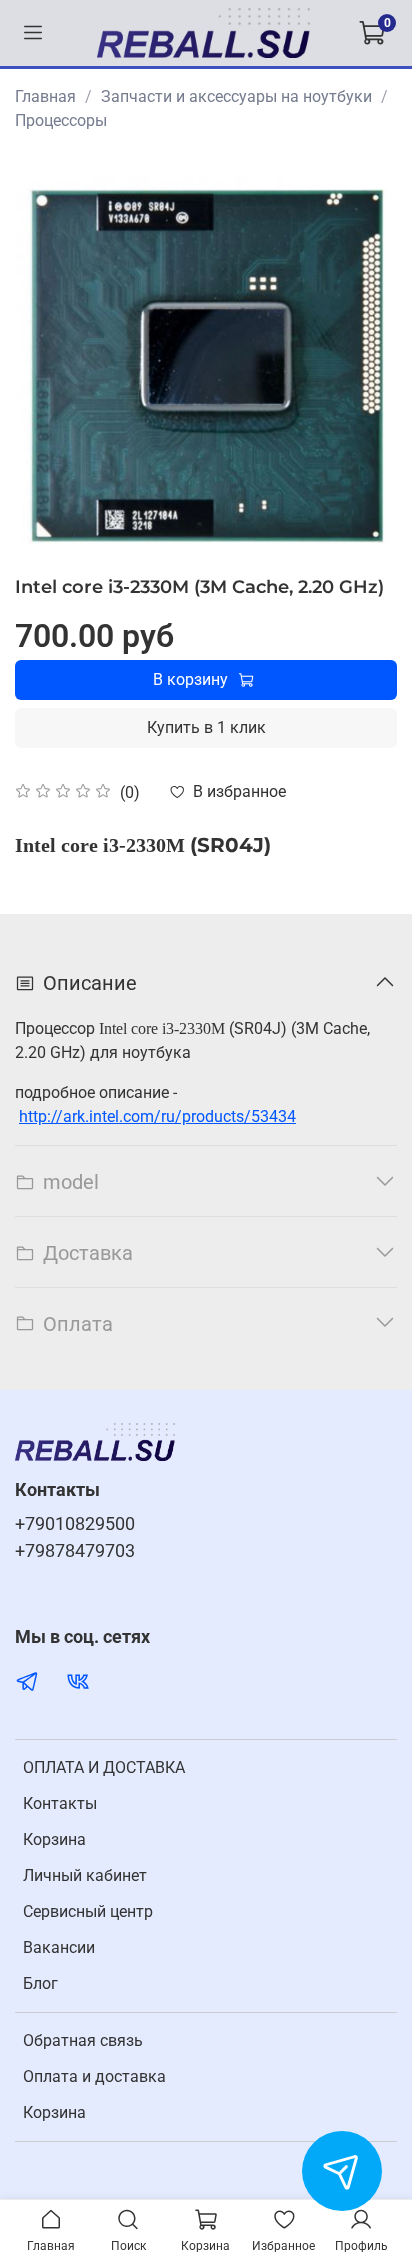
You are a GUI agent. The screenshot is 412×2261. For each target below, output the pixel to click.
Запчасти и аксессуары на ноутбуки (236, 96)
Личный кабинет (85, 1875)
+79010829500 (75, 1524)
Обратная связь (83, 2040)
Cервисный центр (88, 1911)
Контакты (60, 1803)
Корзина (54, 1839)
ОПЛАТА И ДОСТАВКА (104, 1767)
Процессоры (61, 120)
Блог (40, 1983)
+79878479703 (75, 1551)
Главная (45, 96)
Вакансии (59, 1947)
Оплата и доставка (94, 2076)
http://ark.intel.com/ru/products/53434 (157, 1116)
